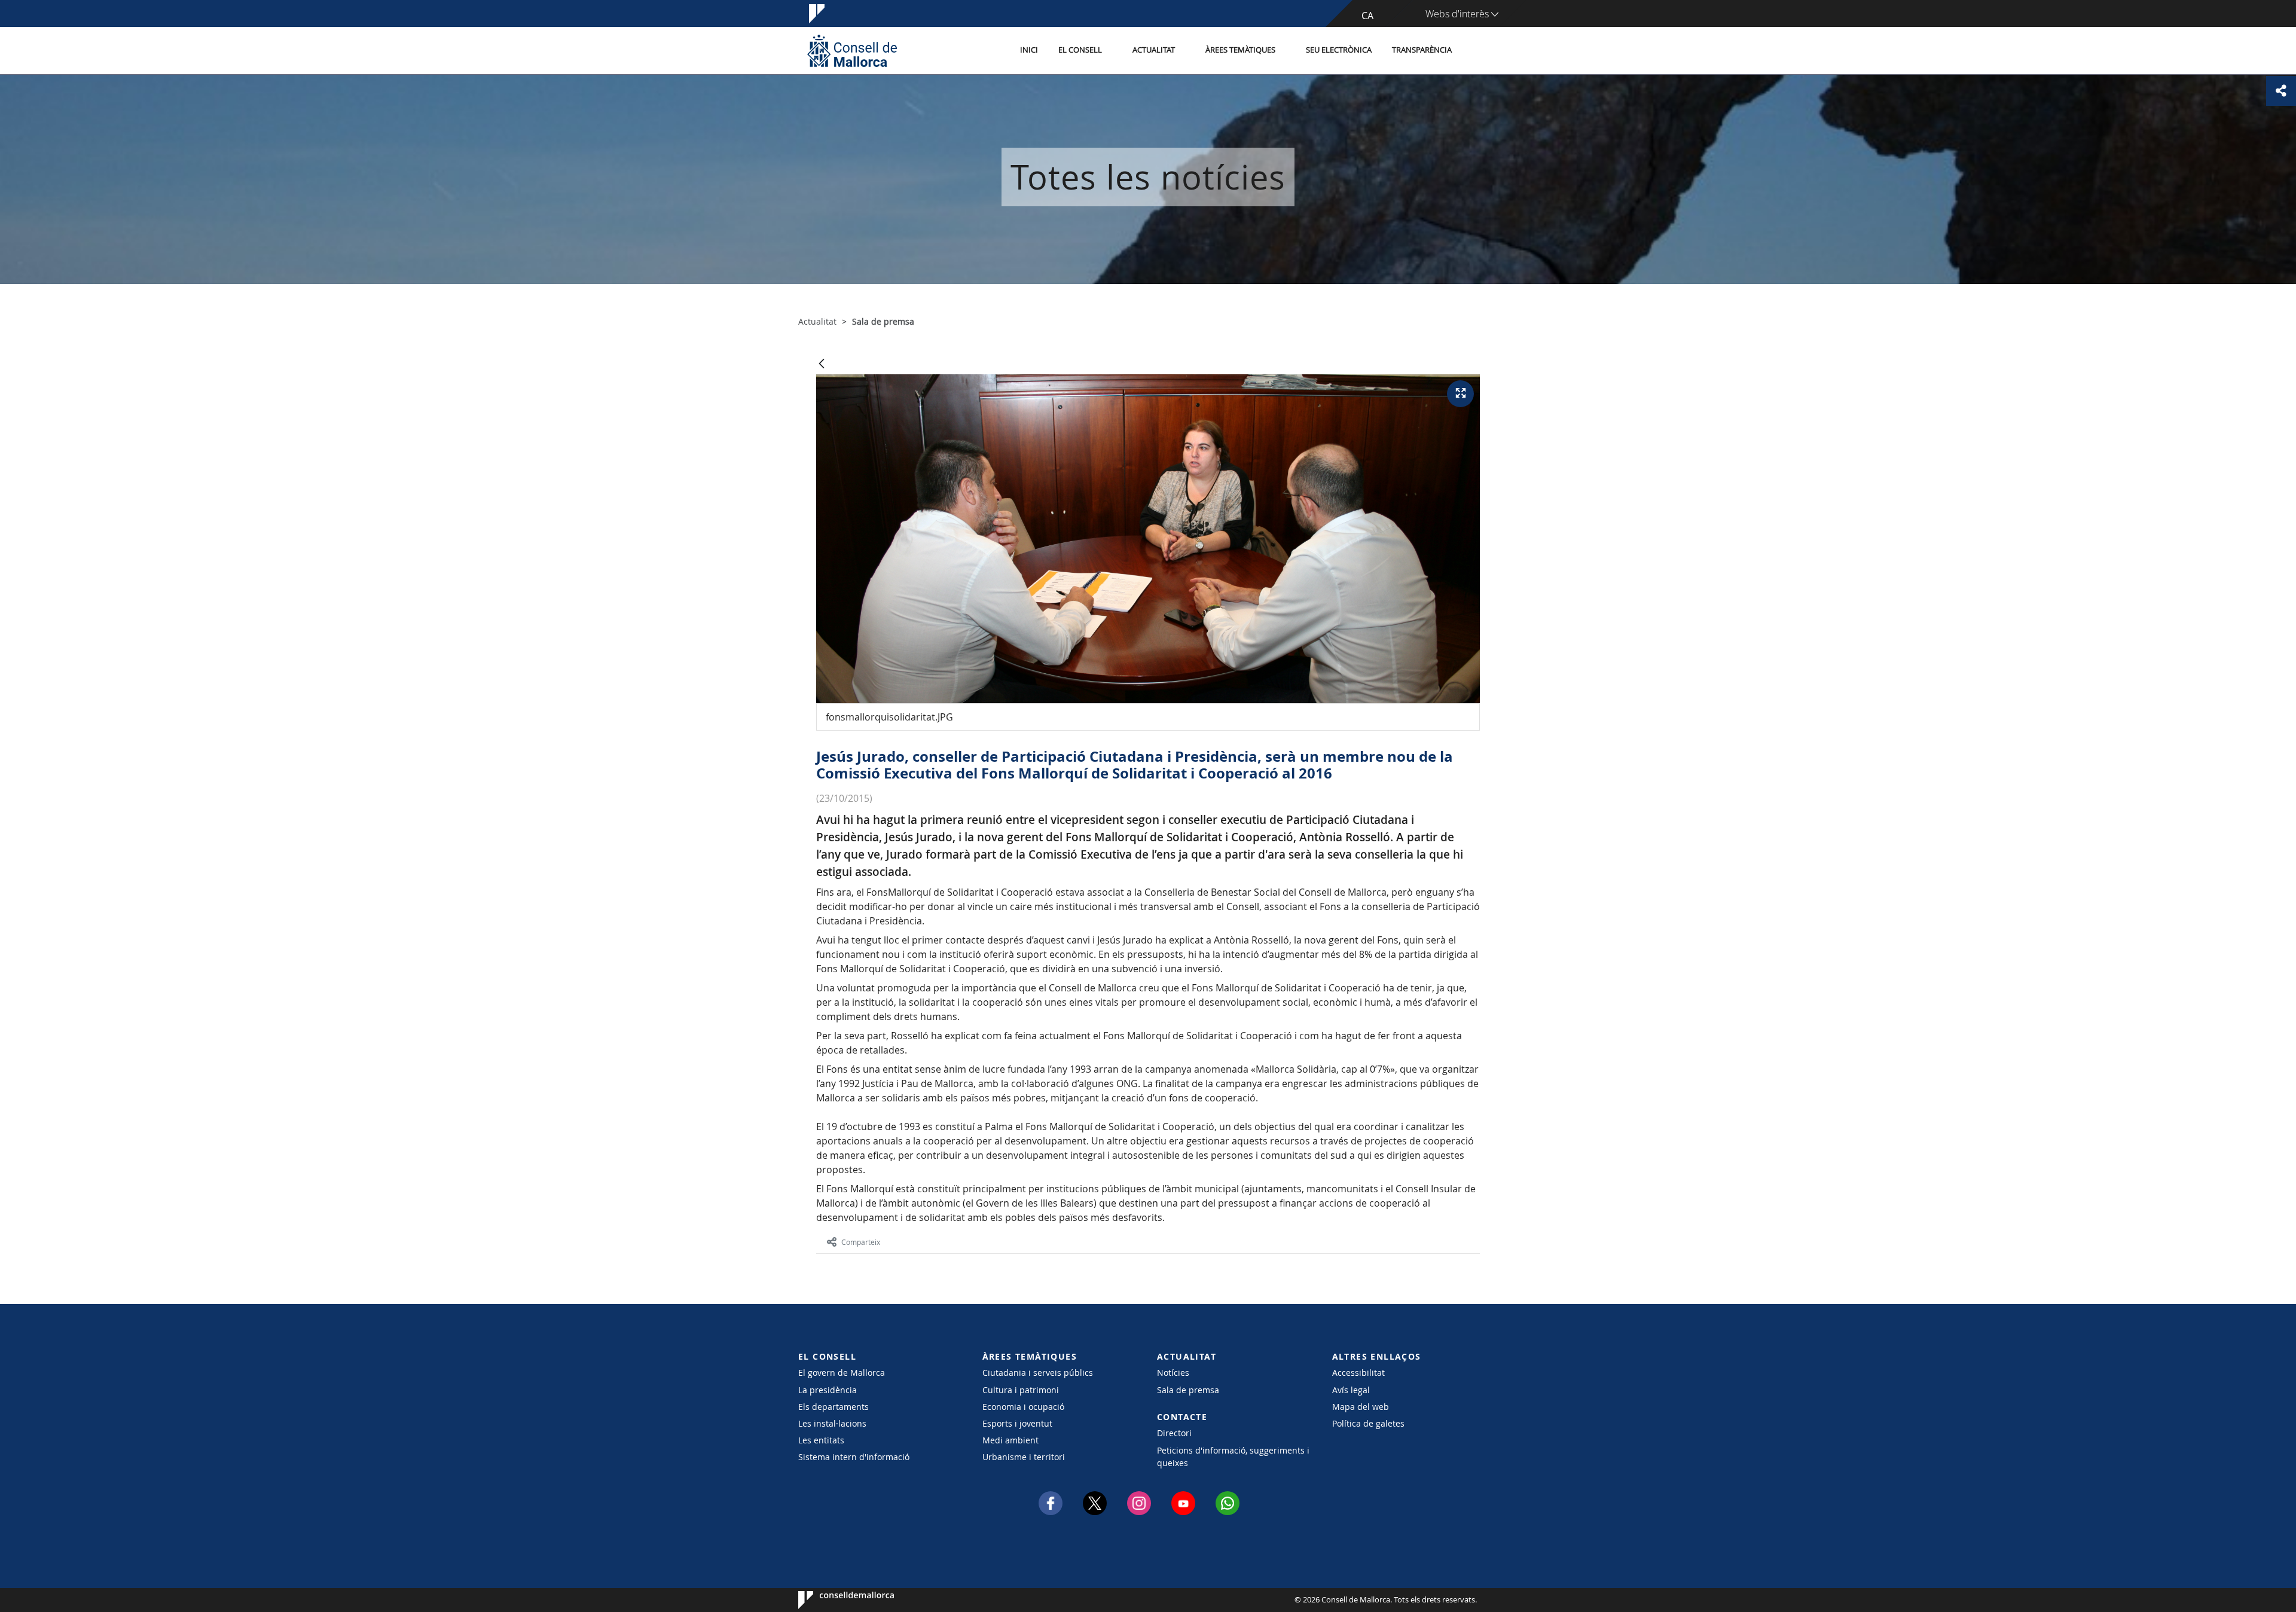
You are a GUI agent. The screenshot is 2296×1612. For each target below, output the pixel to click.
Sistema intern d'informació (854, 1457)
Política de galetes (1368, 1423)
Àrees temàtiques (1240, 50)
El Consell (1080, 50)
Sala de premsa (1188, 1390)
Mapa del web (1361, 1407)
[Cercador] (1475, 51)
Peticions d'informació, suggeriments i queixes (1233, 1457)
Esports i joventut (1017, 1423)
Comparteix (861, 1242)
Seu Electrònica (1339, 50)
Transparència (1422, 50)
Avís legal (1351, 1390)
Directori (1174, 1433)
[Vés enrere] (822, 364)
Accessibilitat (1358, 1373)
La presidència (828, 1390)
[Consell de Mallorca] (852, 51)
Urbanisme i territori (1024, 1457)
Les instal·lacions (832, 1423)
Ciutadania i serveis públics (1038, 1373)
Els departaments (833, 1407)
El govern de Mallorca (842, 1373)
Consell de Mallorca (834, 1600)
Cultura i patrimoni (1021, 1390)
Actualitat (1154, 50)
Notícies (1173, 1373)
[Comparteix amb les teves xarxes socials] (2281, 91)
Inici (1029, 50)
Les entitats (821, 1440)
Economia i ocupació (1023, 1407)
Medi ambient (1010, 1440)
